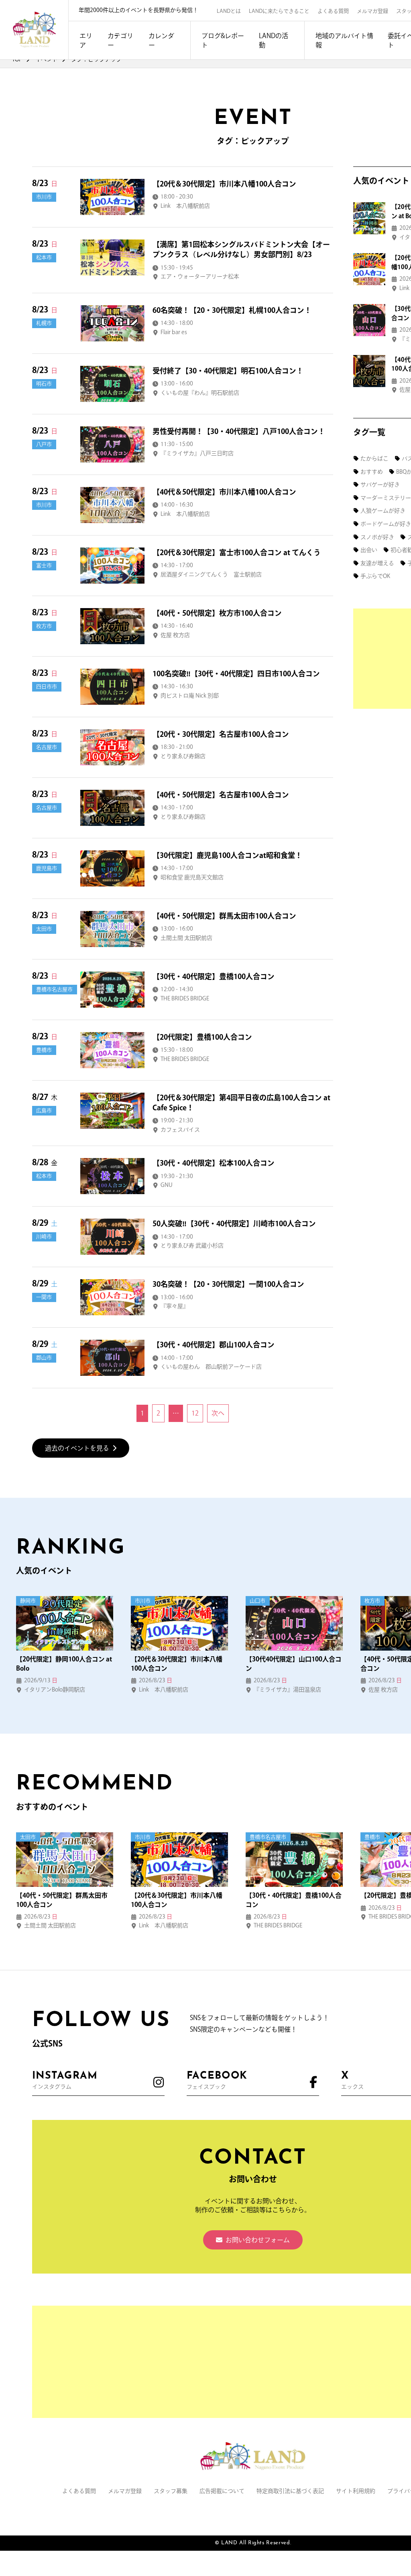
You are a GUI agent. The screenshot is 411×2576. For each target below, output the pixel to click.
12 (195, 1413)
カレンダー (161, 40)
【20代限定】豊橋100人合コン (202, 1037)
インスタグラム (65, 2080)
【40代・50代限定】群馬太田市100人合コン (224, 916)
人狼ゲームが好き (383, 511)
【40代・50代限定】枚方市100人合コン (217, 613)
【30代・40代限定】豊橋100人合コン (214, 976)
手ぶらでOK (375, 576)
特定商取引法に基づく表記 (290, 2491)
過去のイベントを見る (77, 1448)
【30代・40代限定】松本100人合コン (214, 1163)
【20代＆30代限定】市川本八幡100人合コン (224, 184)
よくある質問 (333, 11)
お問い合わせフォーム (258, 2240)
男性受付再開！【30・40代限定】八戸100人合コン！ (239, 431)
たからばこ (374, 458)
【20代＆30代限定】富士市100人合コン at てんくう (237, 552)
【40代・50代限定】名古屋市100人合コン (221, 795)
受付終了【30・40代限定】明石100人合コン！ (228, 371)
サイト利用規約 (356, 2491)
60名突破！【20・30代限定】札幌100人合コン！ (232, 310)
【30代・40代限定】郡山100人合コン (214, 1345)
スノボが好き (377, 537)
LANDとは (229, 11)
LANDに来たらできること (279, 11)
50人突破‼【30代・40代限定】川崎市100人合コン (234, 1223)
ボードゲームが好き (386, 524)
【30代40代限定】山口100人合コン (294, 1663)
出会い (369, 550)
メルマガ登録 (372, 11)
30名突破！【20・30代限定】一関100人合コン (228, 1284)
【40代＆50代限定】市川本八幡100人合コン (224, 492)
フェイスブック (217, 2080)
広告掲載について (222, 2491)
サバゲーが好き (380, 485)
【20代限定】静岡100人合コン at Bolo (64, 1663)
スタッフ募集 (171, 2491)
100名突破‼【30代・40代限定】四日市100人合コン (236, 673)
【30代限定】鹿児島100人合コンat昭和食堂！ (227, 855)
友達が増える (377, 563)
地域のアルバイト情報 (344, 40)
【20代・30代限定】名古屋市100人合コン (221, 734)
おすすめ (372, 472)
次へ (218, 1413)
